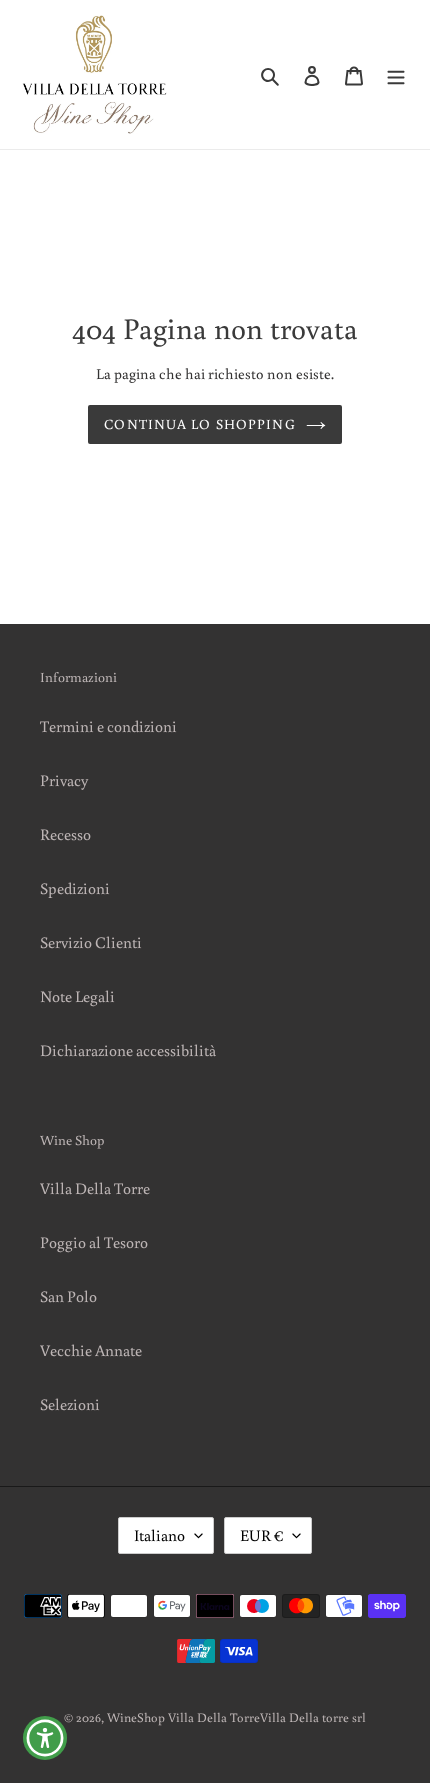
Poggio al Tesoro (94, 1242)
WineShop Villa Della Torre (183, 1717)
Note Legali (77, 996)
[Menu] (396, 74)
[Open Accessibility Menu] (45, 1738)
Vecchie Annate (91, 1350)
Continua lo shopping (199, 424)
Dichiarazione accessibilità (128, 1050)
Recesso (65, 834)
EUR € (261, 1535)
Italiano (159, 1535)
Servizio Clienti (91, 942)
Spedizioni (75, 888)
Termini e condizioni (108, 726)
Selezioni (70, 1404)
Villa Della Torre (95, 1188)
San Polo (68, 1296)
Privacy (64, 780)
